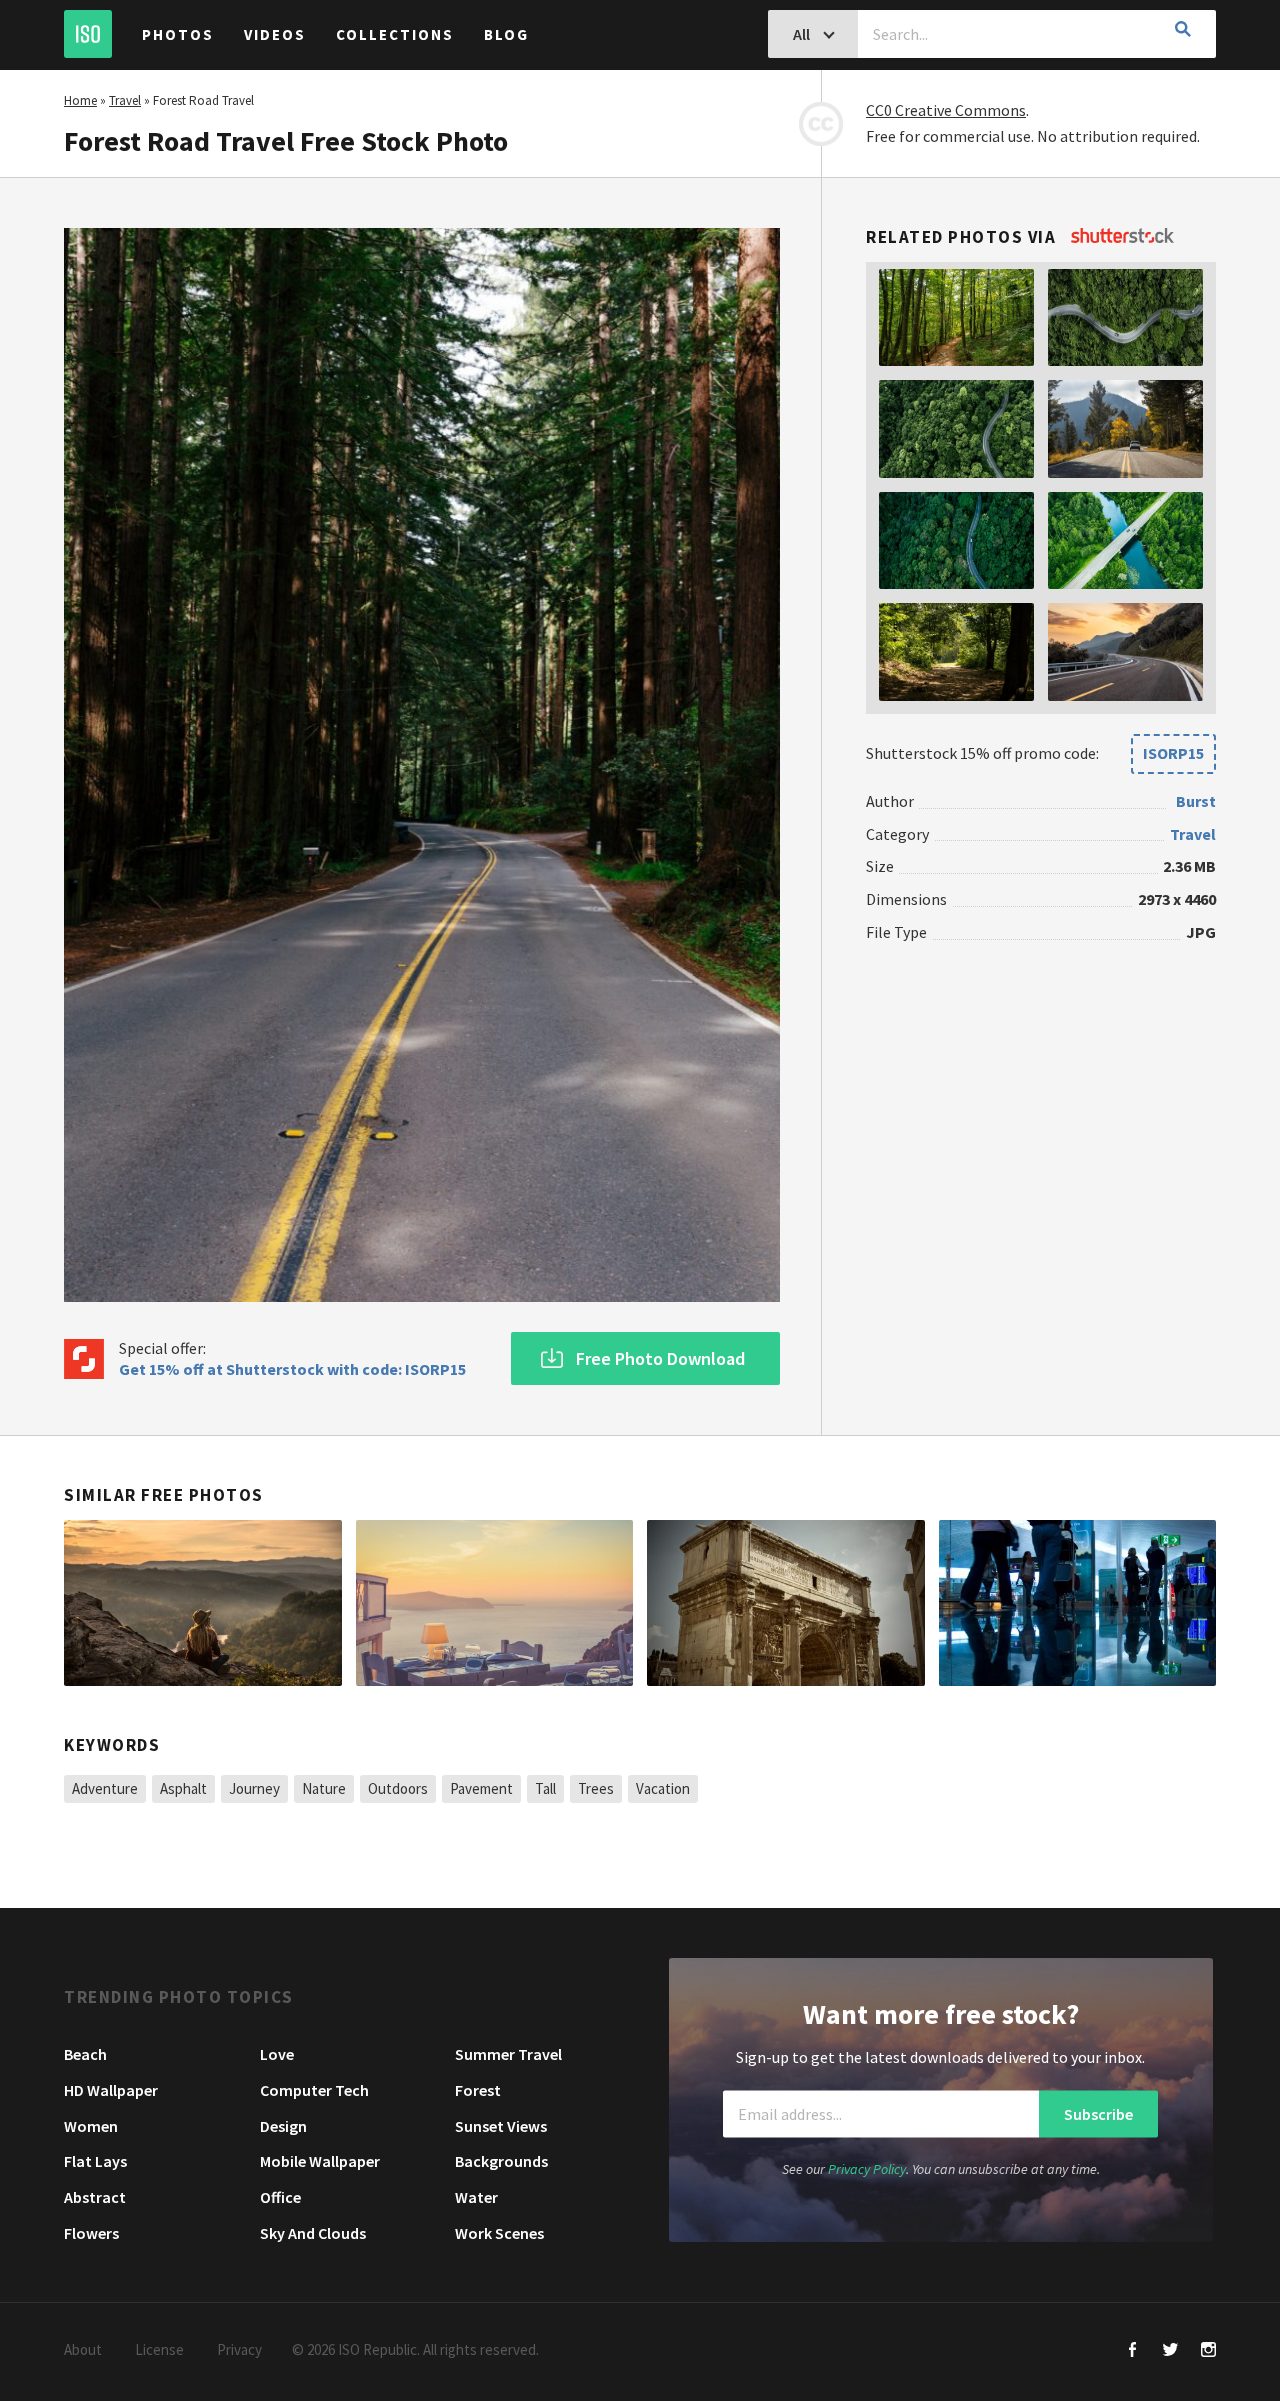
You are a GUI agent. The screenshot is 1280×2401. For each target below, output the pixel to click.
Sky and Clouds (313, 2233)
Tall (545, 1788)
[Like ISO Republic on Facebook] (1132, 2351)
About (83, 2349)
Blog (506, 34)
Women (91, 2126)
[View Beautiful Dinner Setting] (495, 1603)
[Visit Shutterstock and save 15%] (1122, 237)
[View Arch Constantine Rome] (786, 1603)
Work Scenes (499, 2233)
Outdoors (398, 1788)
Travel (125, 100)
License (159, 2349)
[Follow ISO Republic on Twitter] (1170, 2351)
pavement (481, 1788)
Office (280, 2197)
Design (283, 2126)
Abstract (95, 2197)
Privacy (239, 2349)
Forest (478, 2090)
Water (476, 2197)
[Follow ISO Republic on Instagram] (1208, 2351)
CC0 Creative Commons (946, 110)
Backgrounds (501, 2161)
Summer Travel (508, 2054)
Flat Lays (95, 2161)
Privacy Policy (867, 2168)
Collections (395, 34)
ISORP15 (1173, 753)
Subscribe (1098, 2114)
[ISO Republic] (88, 34)
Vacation (663, 1788)
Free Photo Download (660, 1358)
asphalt (183, 1788)
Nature (324, 1788)
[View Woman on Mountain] (203, 1603)
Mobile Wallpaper (320, 2161)
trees (596, 1788)
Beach (85, 2054)
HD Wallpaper (111, 2090)
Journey (254, 1788)
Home (80, 100)
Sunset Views (501, 2126)
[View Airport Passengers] (1078, 1603)
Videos (275, 34)
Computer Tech (314, 2090)
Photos (178, 34)
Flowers (91, 2233)
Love (277, 2054)
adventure (105, 1788)
